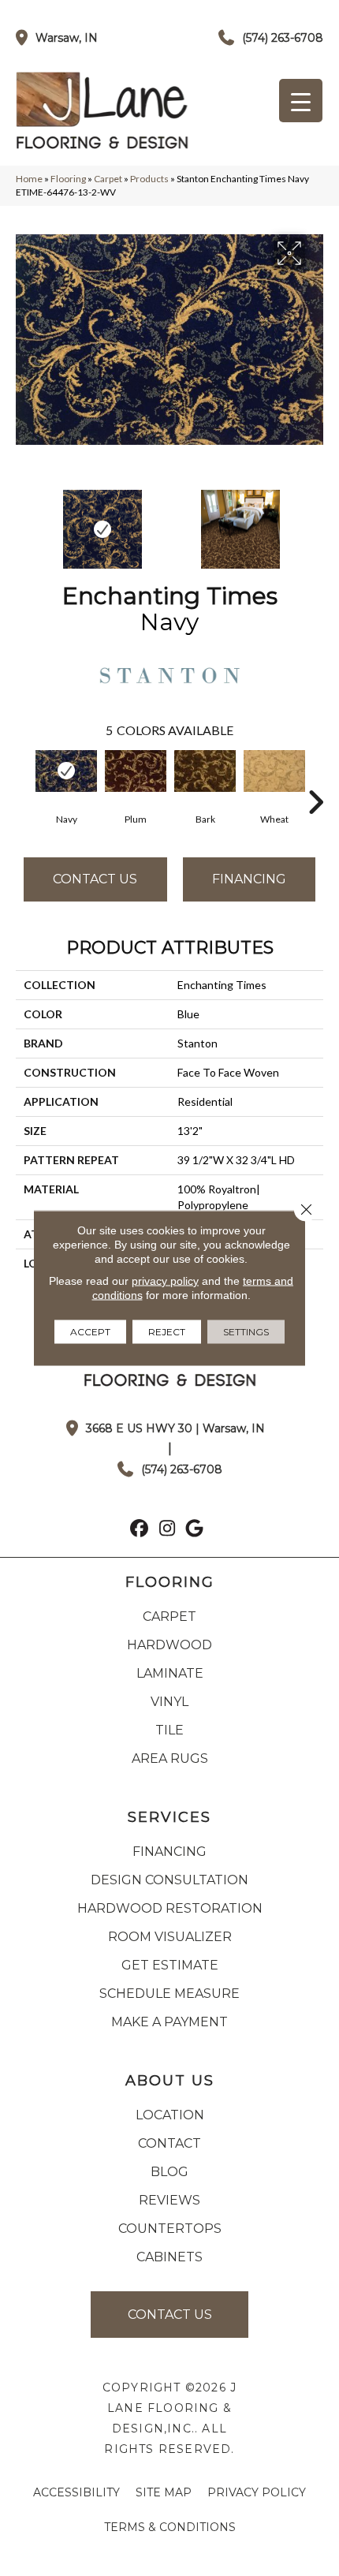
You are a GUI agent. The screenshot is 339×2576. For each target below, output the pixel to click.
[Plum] (136, 771)
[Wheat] (274, 771)
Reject (167, 1332)
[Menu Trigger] (301, 101)
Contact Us (95, 879)
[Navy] (66, 771)
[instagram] (168, 1530)
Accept (90, 1332)
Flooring (68, 179)
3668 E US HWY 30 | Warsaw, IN (175, 1428)
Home (29, 179)
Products (149, 179)
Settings (246, 1332)
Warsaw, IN (67, 38)
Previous (24, 521)
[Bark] (205, 771)
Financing (249, 879)
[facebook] (140, 1530)
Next (315, 521)
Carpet (108, 179)
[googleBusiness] (195, 1530)
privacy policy (165, 1281)
